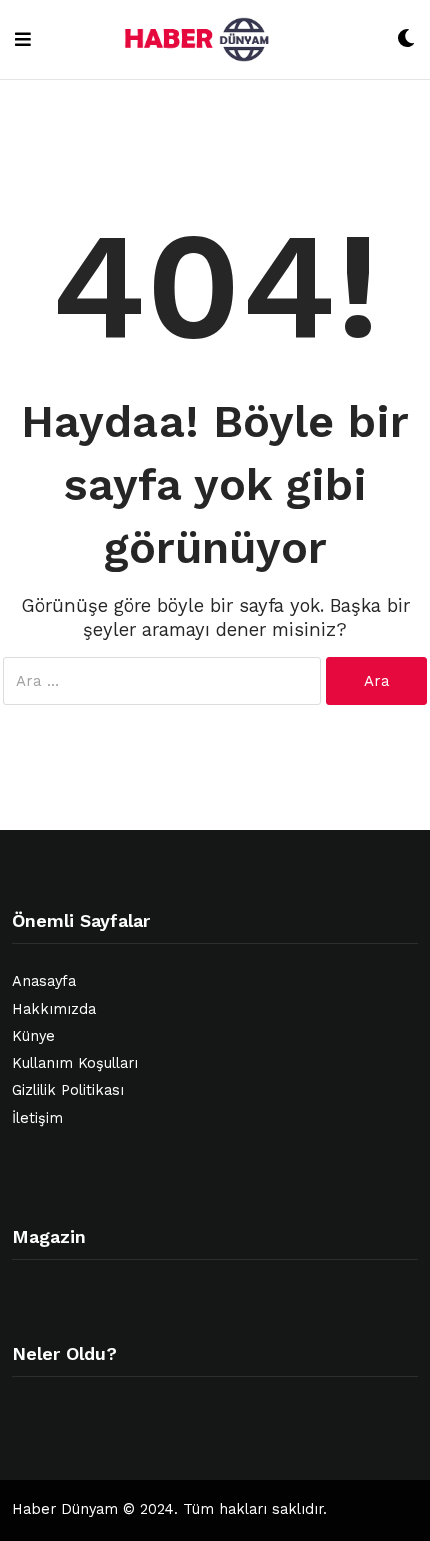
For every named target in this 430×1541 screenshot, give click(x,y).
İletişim (37, 1118)
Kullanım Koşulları (75, 1063)
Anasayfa (44, 981)
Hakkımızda (54, 1009)
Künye (33, 1036)
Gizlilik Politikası (68, 1090)
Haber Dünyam (65, 1509)
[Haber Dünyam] (214, 39)
